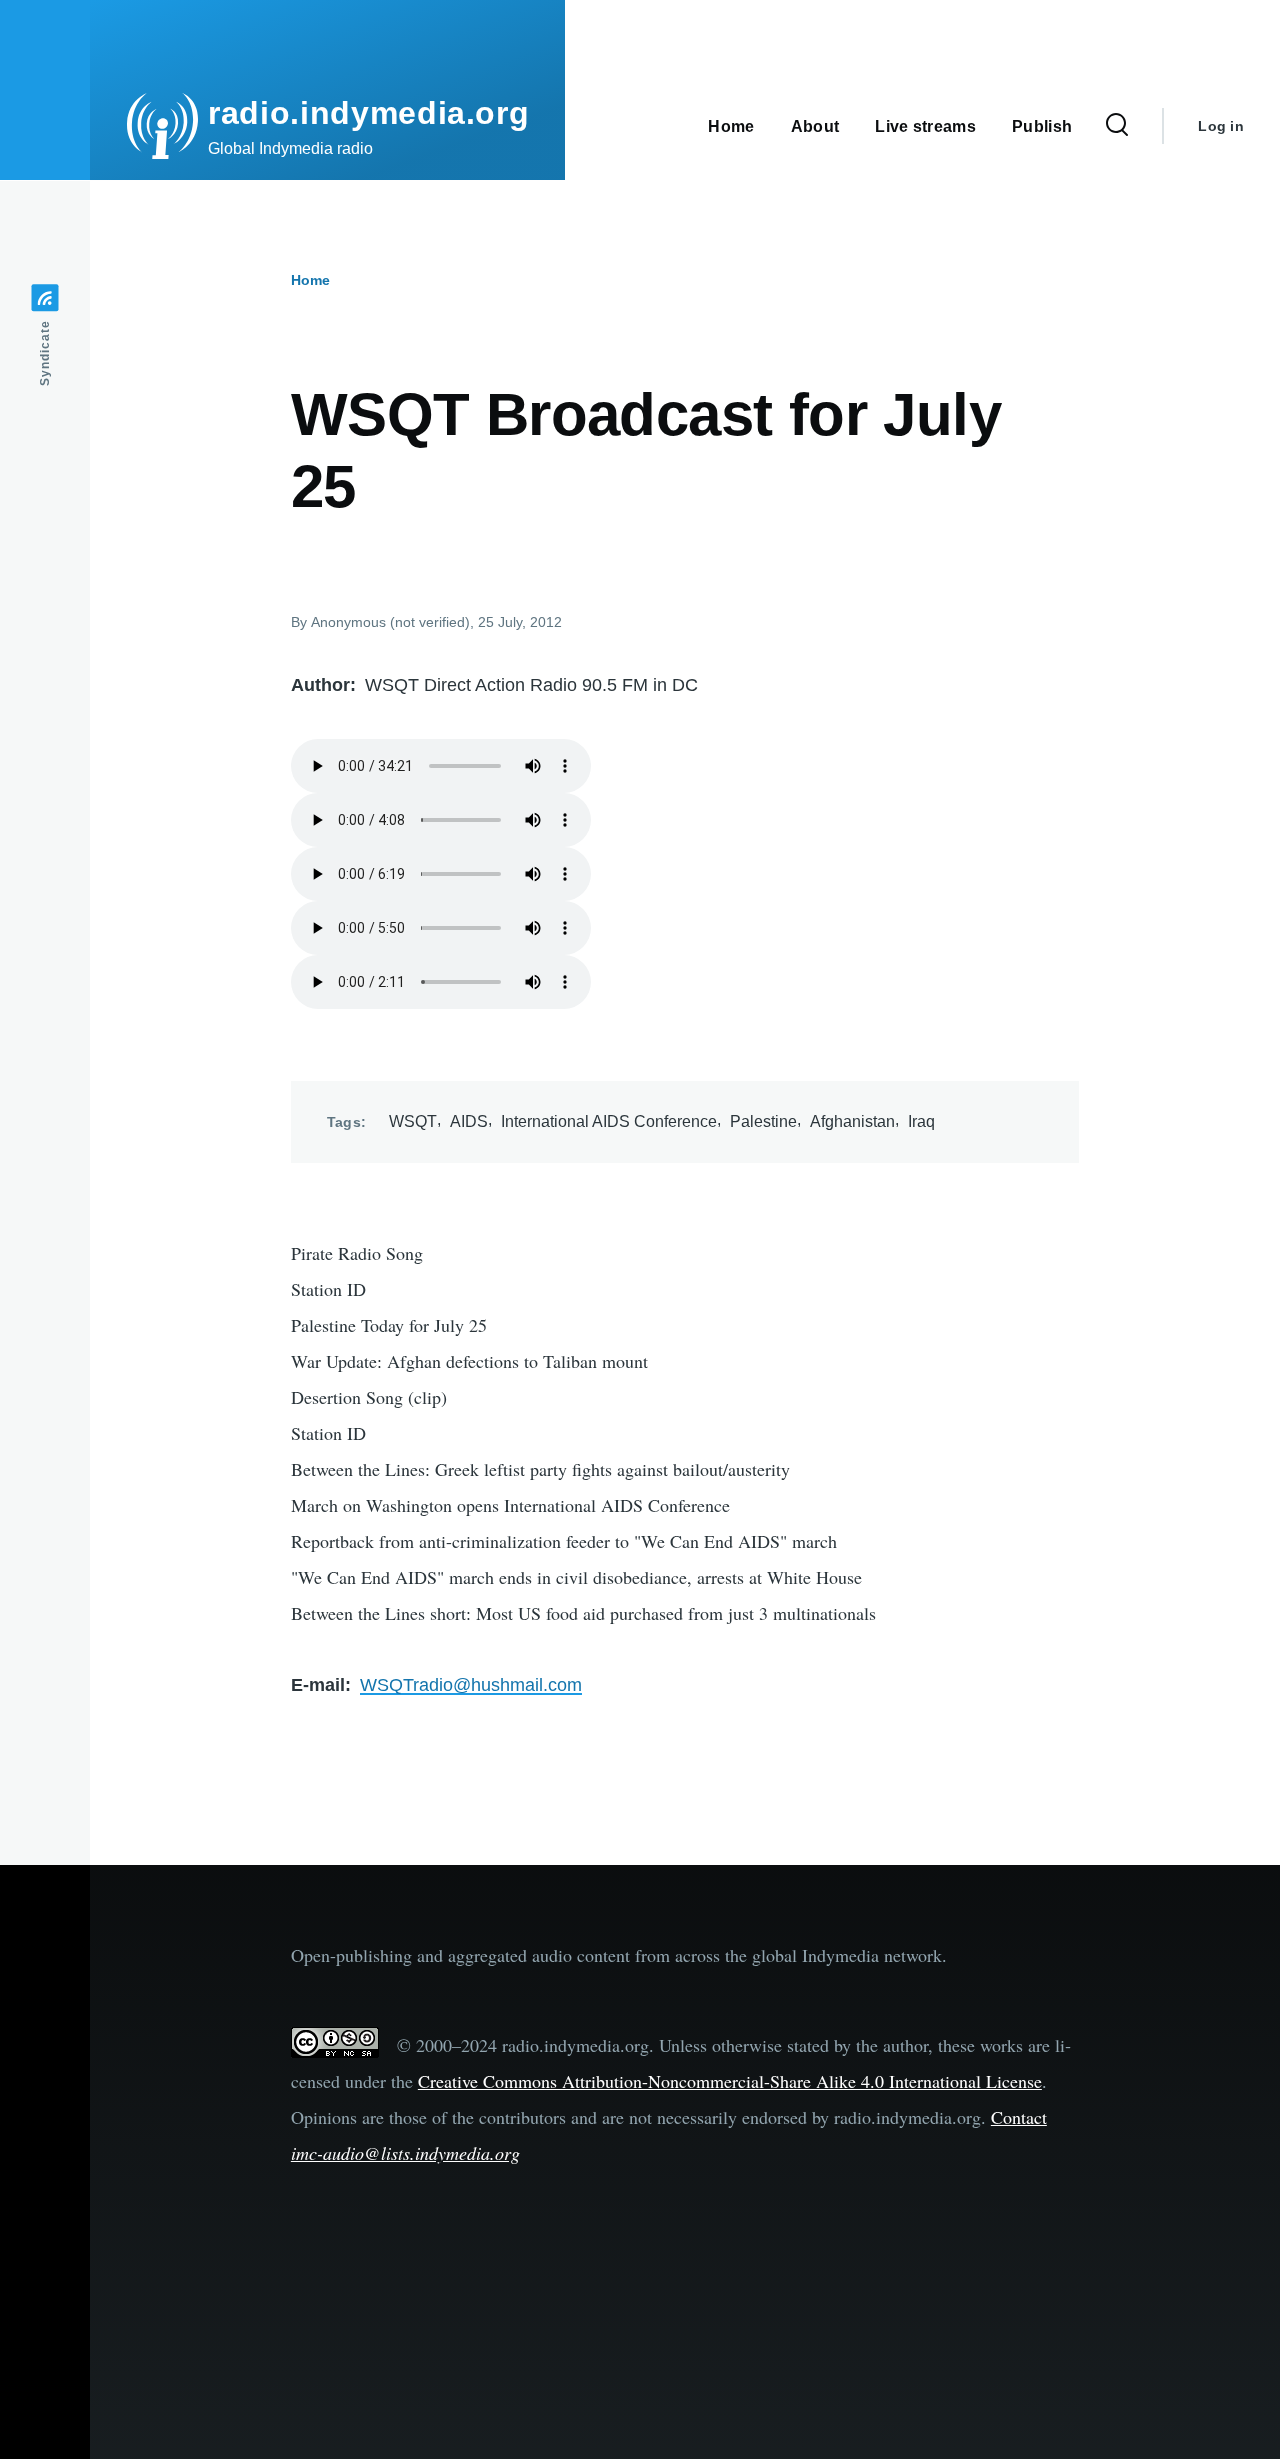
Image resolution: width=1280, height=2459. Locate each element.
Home (310, 280)
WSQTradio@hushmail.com (471, 1685)
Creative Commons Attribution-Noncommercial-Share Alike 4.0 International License (730, 2081)
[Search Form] (1117, 126)
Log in (1221, 126)
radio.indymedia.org (368, 113)
